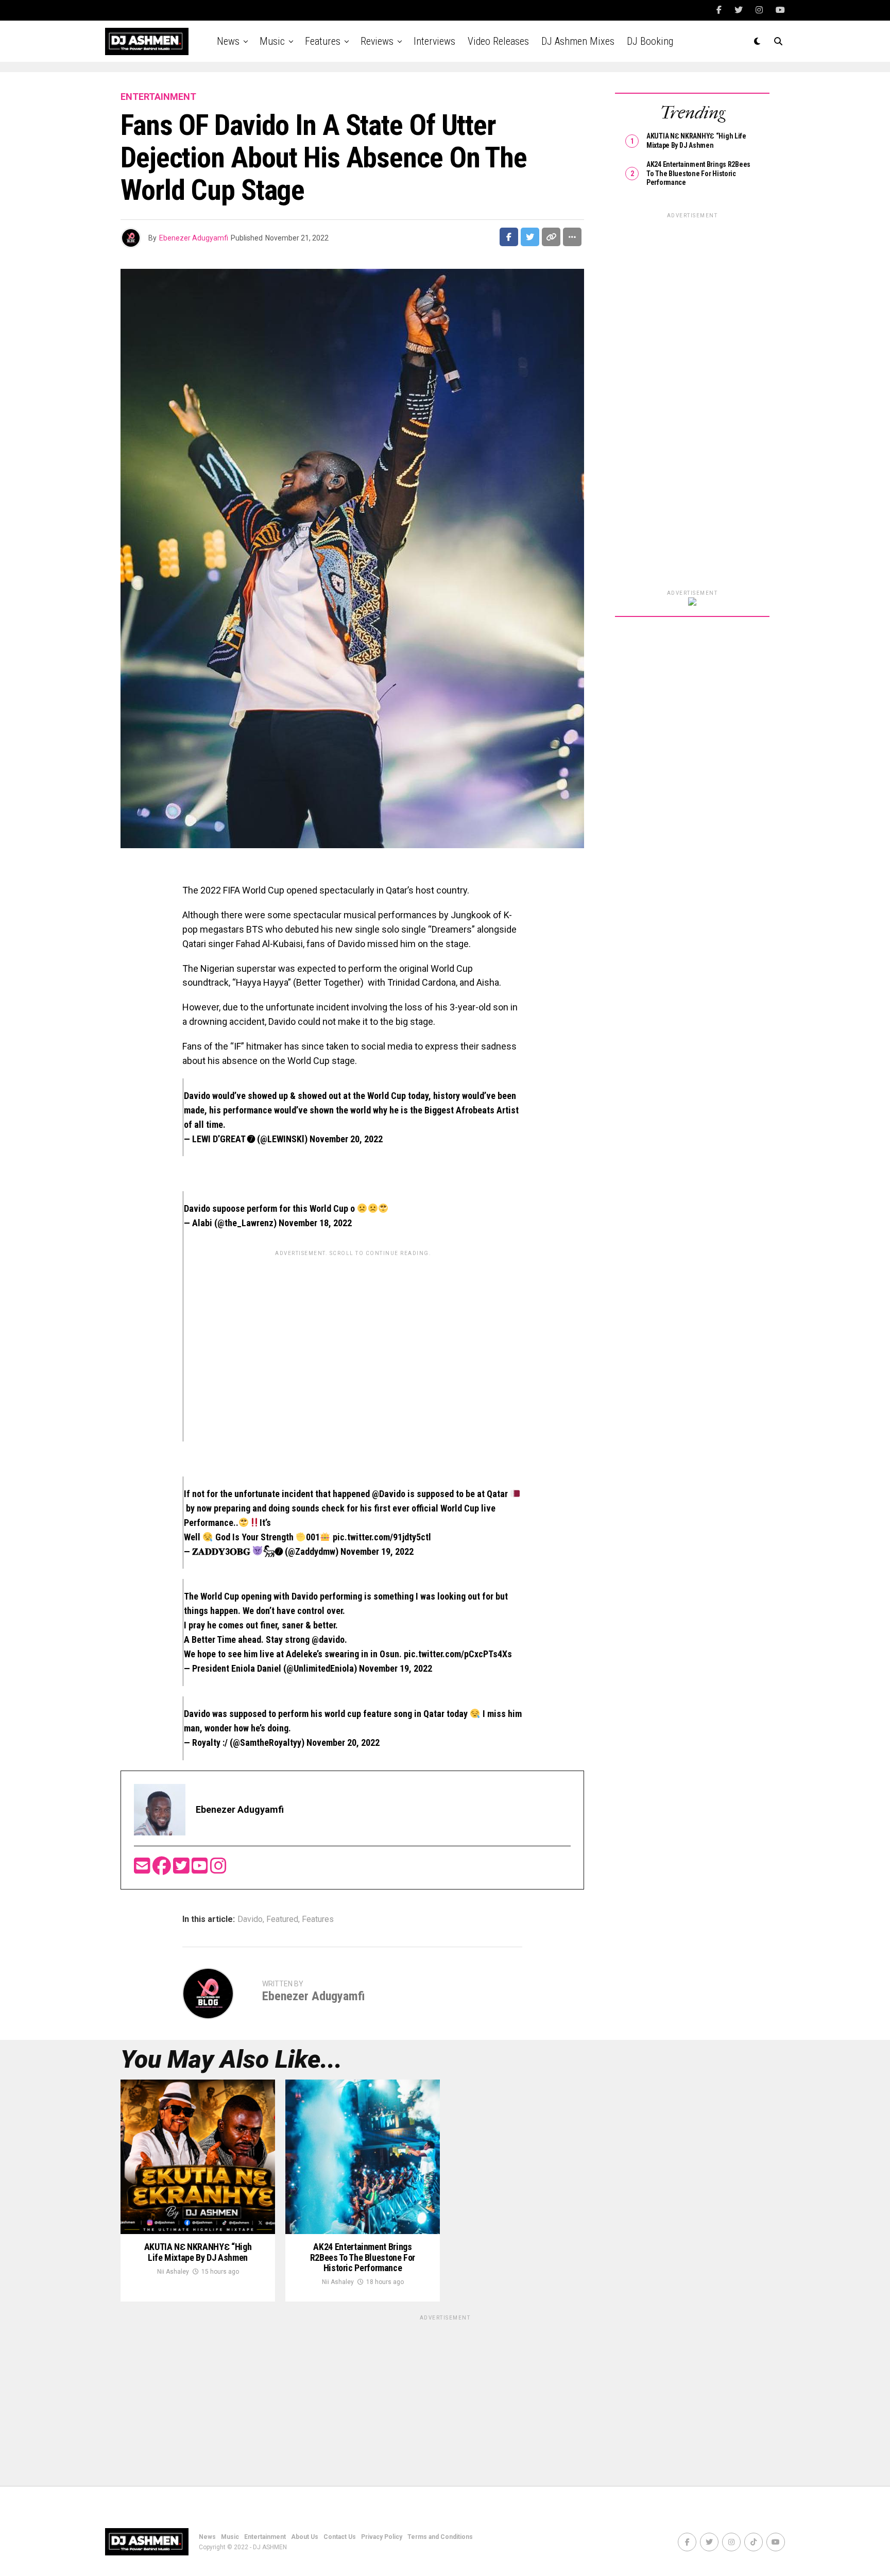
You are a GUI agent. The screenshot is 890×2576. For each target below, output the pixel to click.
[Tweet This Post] (530, 237)
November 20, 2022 (346, 1139)
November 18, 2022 (315, 1223)
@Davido (389, 1494)
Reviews (377, 41)
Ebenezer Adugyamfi (194, 238)
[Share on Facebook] (509, 237)
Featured (282, 1919)
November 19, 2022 (377, 1551)
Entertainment (265, 2537)
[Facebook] (163, 1869)
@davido (328, 1639)
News (228, 41)
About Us (305, 2537)
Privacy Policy (382, 2537)
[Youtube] (201, 1869)
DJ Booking (650, 41)
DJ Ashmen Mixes (578, 41)
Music (272, 41)
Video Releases (498, 41)
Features (323, 41)
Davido (250, 1919)
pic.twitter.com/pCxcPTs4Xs (458, 1654)
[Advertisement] (353, 1333)
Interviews (434, 41)
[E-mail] (143, 1869)
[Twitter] (182, 1869)
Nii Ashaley (173, 2272)
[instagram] (218, 1869)
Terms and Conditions (440, 2537)
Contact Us (340, 2537)
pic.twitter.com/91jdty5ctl (382, 1537)
